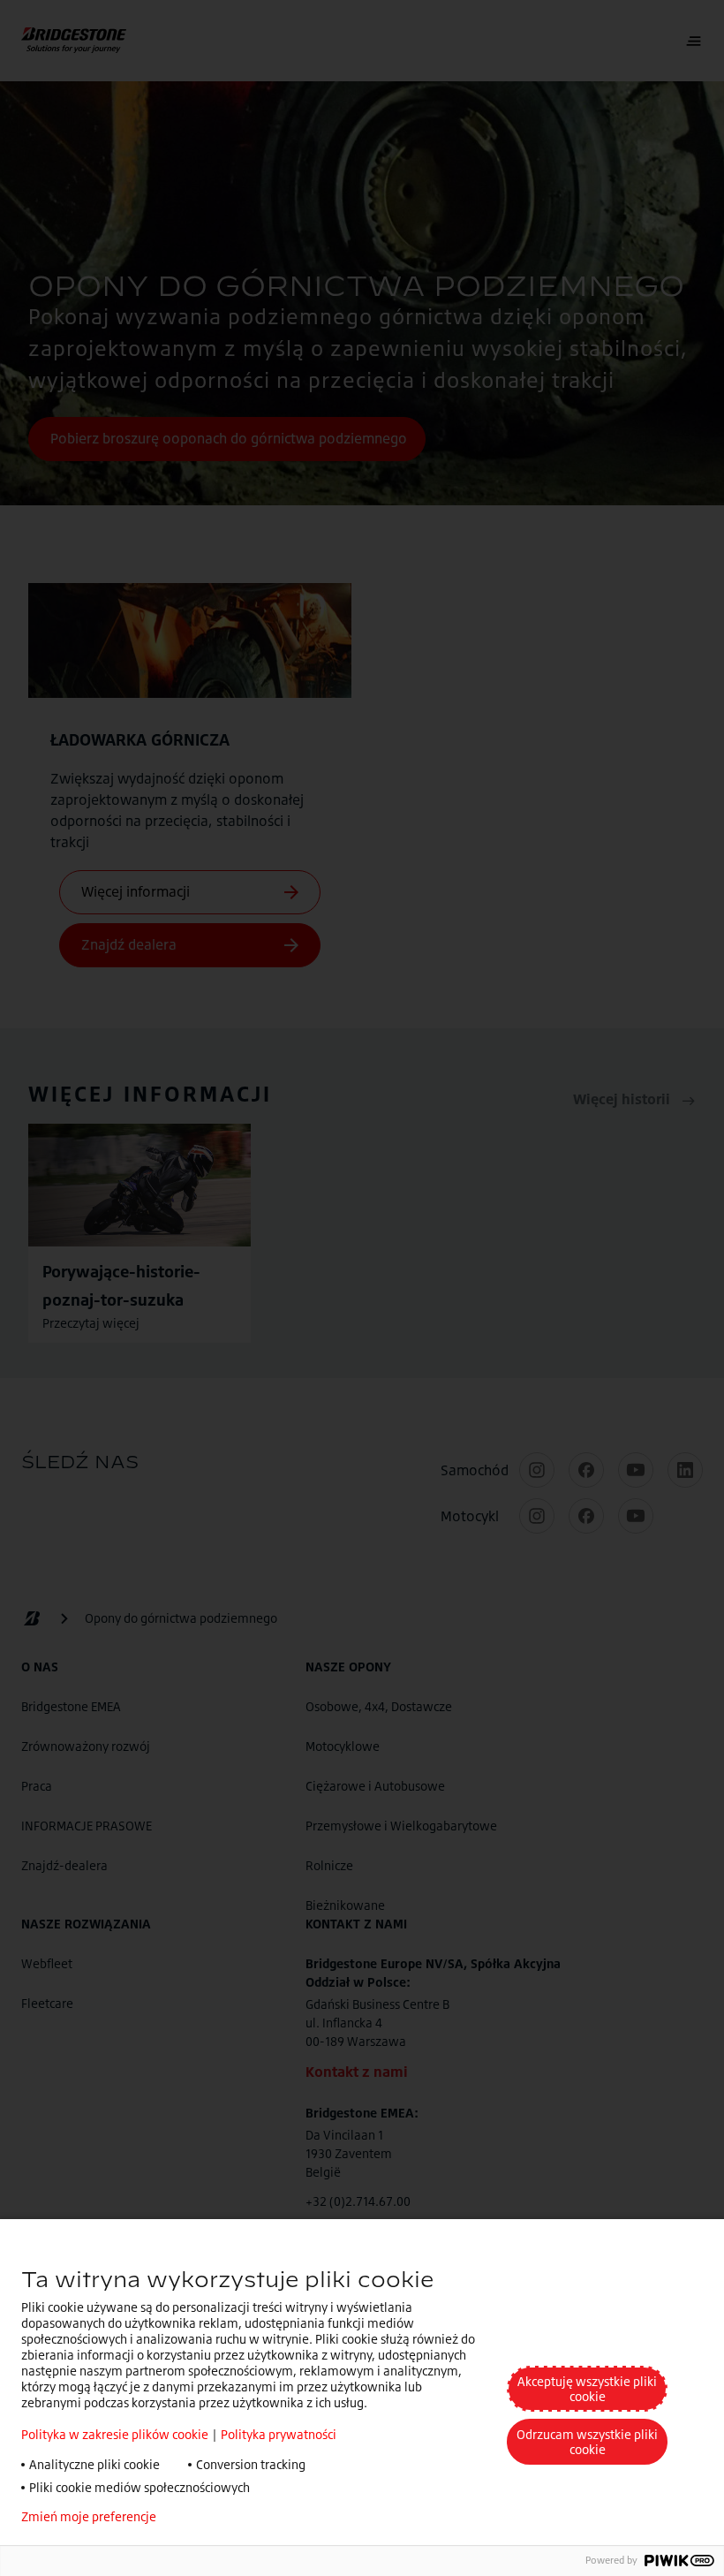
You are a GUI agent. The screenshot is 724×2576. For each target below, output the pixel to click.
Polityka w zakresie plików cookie (115, 2434)
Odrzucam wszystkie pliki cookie (587, 2442)
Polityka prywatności (279, 2434)
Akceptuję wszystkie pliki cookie (587, 2389)
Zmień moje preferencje (89, 2517)
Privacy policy (222, 2517)
